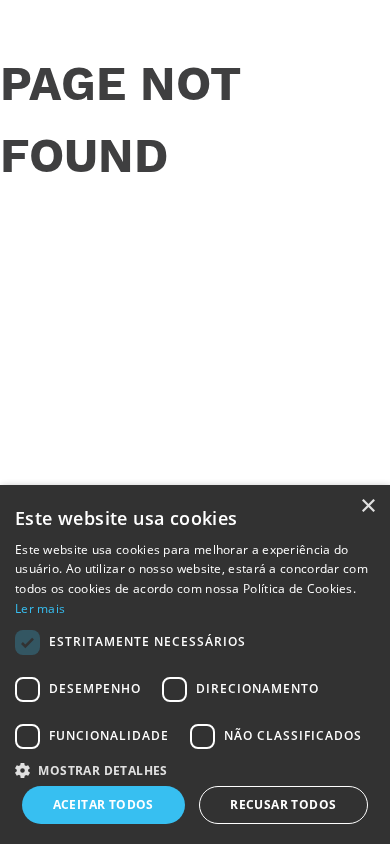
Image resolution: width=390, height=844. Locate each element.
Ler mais (40, 608)
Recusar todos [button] (283, 804)
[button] (195, 769)
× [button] (367, 506)
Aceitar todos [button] (103, 804)
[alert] (195, 664)
